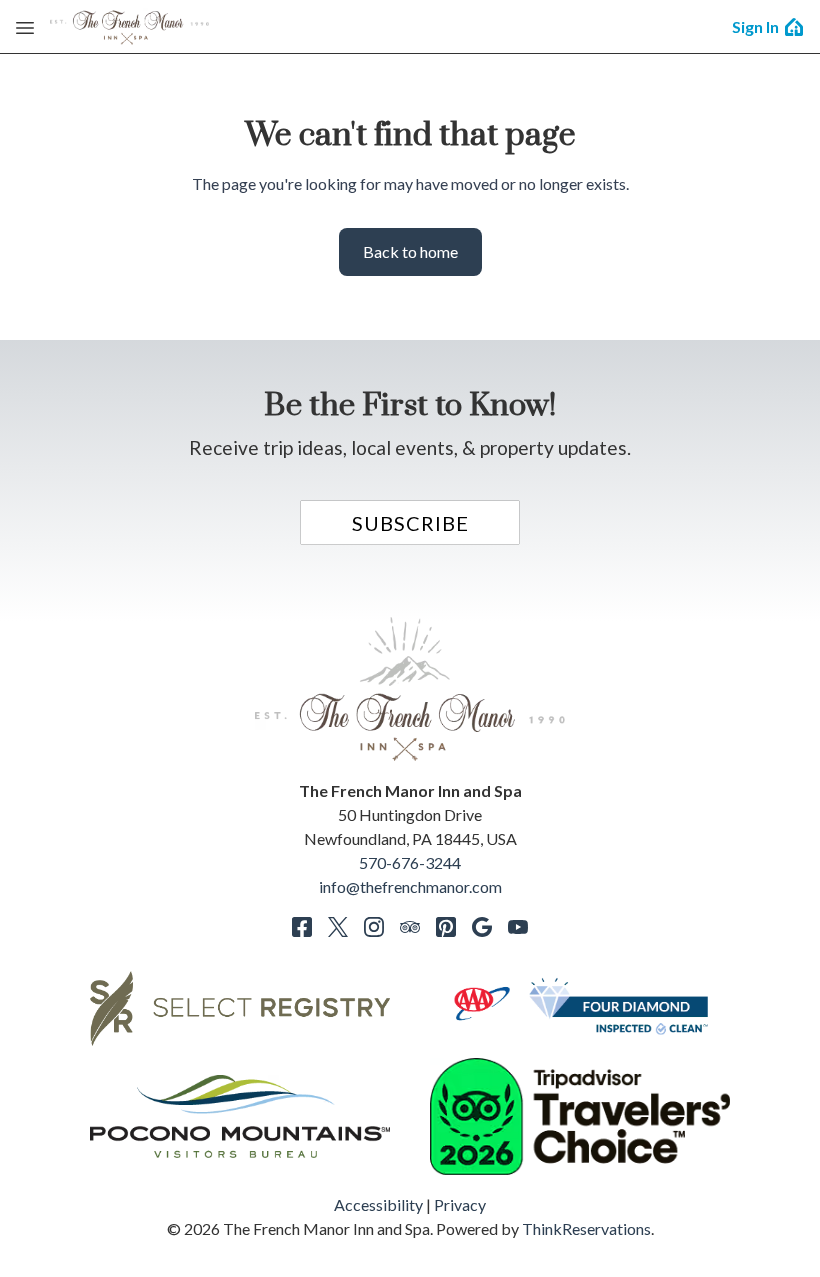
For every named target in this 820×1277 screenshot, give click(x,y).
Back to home (410, 251)
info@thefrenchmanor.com (410, 886)
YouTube (518, 927)
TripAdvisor (410, 927)
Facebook (302, 927)
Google (482, 927)
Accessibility (378, 1204)
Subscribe (410, 523)
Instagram (374, 927)
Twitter (338, 927)
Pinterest (446, 927)
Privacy (460, 1204)
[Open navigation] (25, 27)
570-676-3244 (410, 862)
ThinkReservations (586, 1228)
